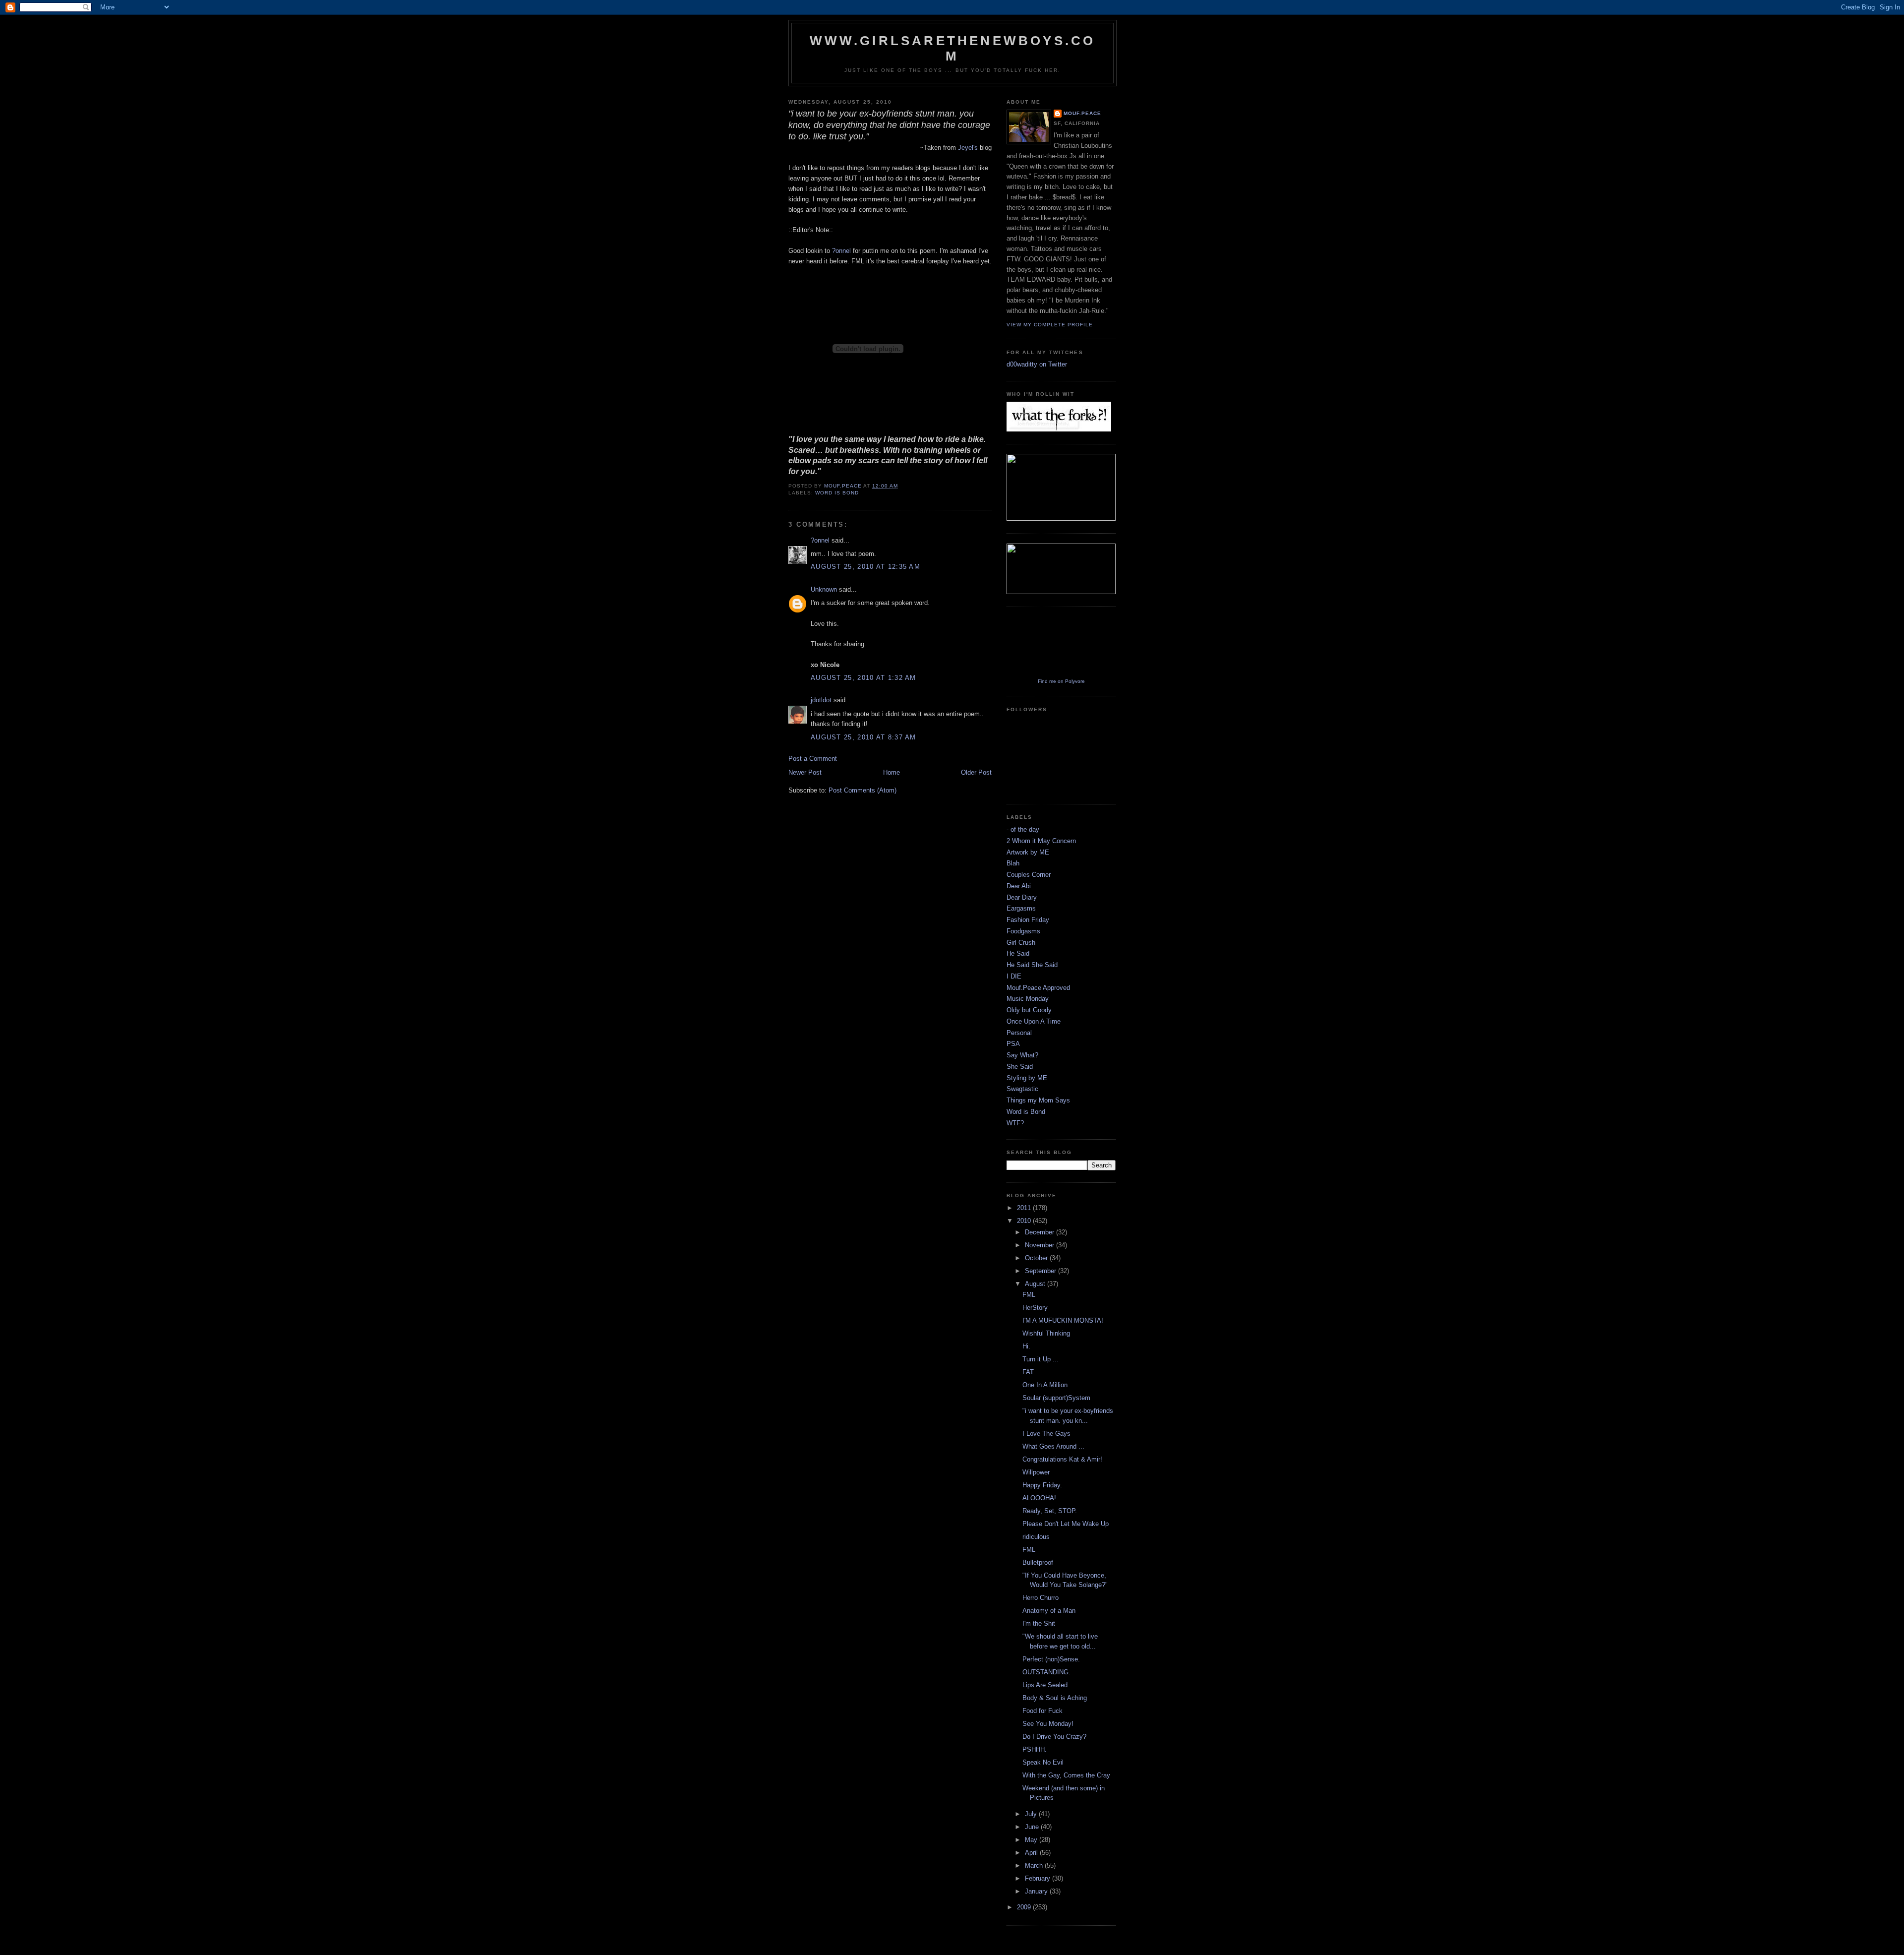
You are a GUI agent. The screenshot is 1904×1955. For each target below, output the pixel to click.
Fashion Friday (1028, 920)
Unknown (824, 589)
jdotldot (821, 700)
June (1033, 1827)
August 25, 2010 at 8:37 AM (863, 737)
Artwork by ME (1028, 852)
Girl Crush (1021, 943)
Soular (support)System (1056, 1398)
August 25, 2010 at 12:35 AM (865, 567)
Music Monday (1028, 999)
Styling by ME (1027, 1078)
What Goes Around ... (1053, 1446)
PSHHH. (1035, 1749)
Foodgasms (1023, 931)
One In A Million (1045, 1385)
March (1035, 1865)
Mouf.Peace (1082, 113)
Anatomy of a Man (1049, 1611)
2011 (1025, 1208)
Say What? (1022, 1055)
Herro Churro (1041, 1598)
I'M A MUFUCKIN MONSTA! (1063, 1320)
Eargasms (1021, 908)
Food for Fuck (1042, 1711)
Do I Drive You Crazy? (1054, 1737)
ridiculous (1036, 1537)
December (1041, 1232)
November (1041, 1245)
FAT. (1029, 1372)
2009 (1025, 1907)
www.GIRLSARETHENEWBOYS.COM (953, 48)
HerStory (1035, 1308)
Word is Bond (837, 493)
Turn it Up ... (1041, 1359)
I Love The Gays (1046, 1434)
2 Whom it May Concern (1041, 841)
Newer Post (805, 772)
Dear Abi (1019, 886)
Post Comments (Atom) (863, 790)
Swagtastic (1022, 1089)
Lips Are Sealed (1045, 1685)
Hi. (1026, 1346)
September (1041, 1271)
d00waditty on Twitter (1037, 364)
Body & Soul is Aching (1055, 1698)
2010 (1025, 1221)
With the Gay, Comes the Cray (1066, 1775)
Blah (1013, 863)
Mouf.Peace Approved (1038, 988)
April (1032, 1853)
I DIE (1014, 976)
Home (892, 772)
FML (1029, 1295)
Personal (1019, 1033)
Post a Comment (813, 759)
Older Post (976, 772)
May (1032, 1840)
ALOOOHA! (1039, 1498)
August (1036, 1284)
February (1039, 1878)
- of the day (1023, 829)
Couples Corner (1029, 875)
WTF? (1015, 1123)
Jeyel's (968, 148)
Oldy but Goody (1029, 1010)
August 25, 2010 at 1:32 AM (863, 678)
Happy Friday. (1042, 1485)
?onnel (842, 251)
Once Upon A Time (1034, 1021)
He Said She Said (1032, 965)
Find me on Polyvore (1061, 681)
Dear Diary (1022, 897)
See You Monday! (1048, 1724)
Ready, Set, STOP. (1050, 1511)
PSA (1013, 1044)
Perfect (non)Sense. (1051, 1659)
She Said (1020, 1067)
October (1037, 1258)
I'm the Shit (1039, 1623)
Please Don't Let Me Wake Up (1066, 1524)
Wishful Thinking (1046, 1333)
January (1037, 1891)
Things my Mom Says (1038, 1100)
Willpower (1036, 1472)
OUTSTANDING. (1046, 1672)
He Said (1018, 953)
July (1032, 1814)
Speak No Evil (1043, 1762)
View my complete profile (1050, 325)
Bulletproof (1038, 1562)
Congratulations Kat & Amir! (1062, 1459)
